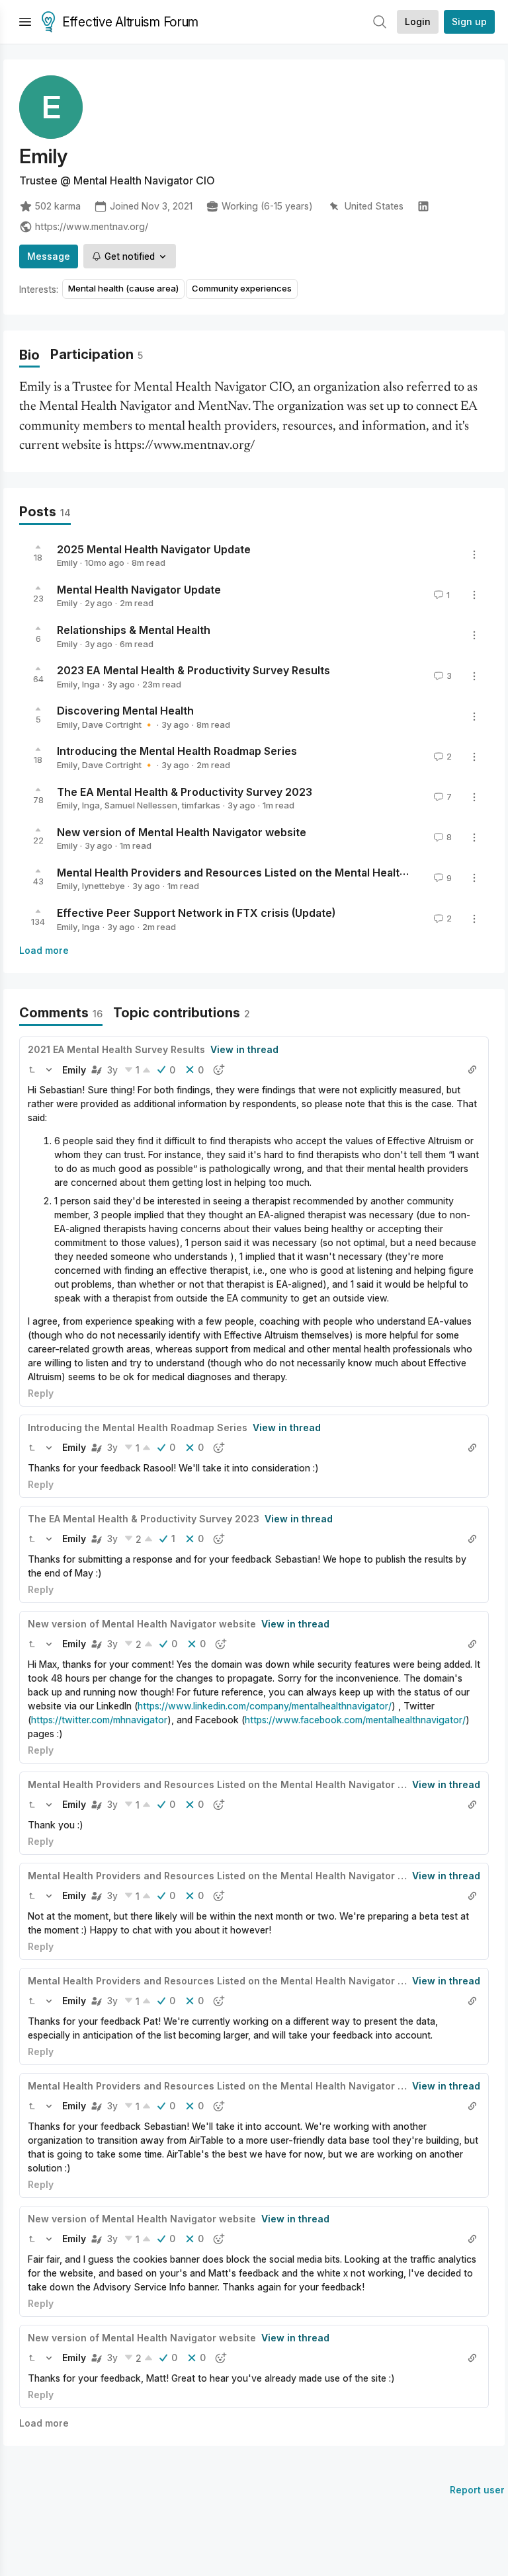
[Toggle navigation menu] (25, 22)
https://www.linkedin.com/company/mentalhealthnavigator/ (265, 1706)
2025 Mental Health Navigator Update (154, 549)
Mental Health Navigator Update (139, 589)
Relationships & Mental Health (134, 630)
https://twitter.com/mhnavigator (99, 1720)
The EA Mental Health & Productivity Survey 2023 (185, 791)
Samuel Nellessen (141, 805)
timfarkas (201, 805)
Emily (67, 563)
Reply (41, 1393)
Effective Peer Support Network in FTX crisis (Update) (196, 913)
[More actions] (474, 555)
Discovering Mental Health (125, 711)
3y (112, 1070)
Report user (477, 2490)
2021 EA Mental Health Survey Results (116, 1049)
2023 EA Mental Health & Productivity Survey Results (193, 670)
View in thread (244, 1049)
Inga (91, 684)
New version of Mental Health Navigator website (182, 832)
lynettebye (104, 886)
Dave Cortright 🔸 (118, 724)
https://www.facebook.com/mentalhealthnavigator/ (355, 1720)
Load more (44, 950)
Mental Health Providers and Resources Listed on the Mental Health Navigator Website (280, 872)
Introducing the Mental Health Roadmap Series (177, 751)
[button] (32, 1070)
